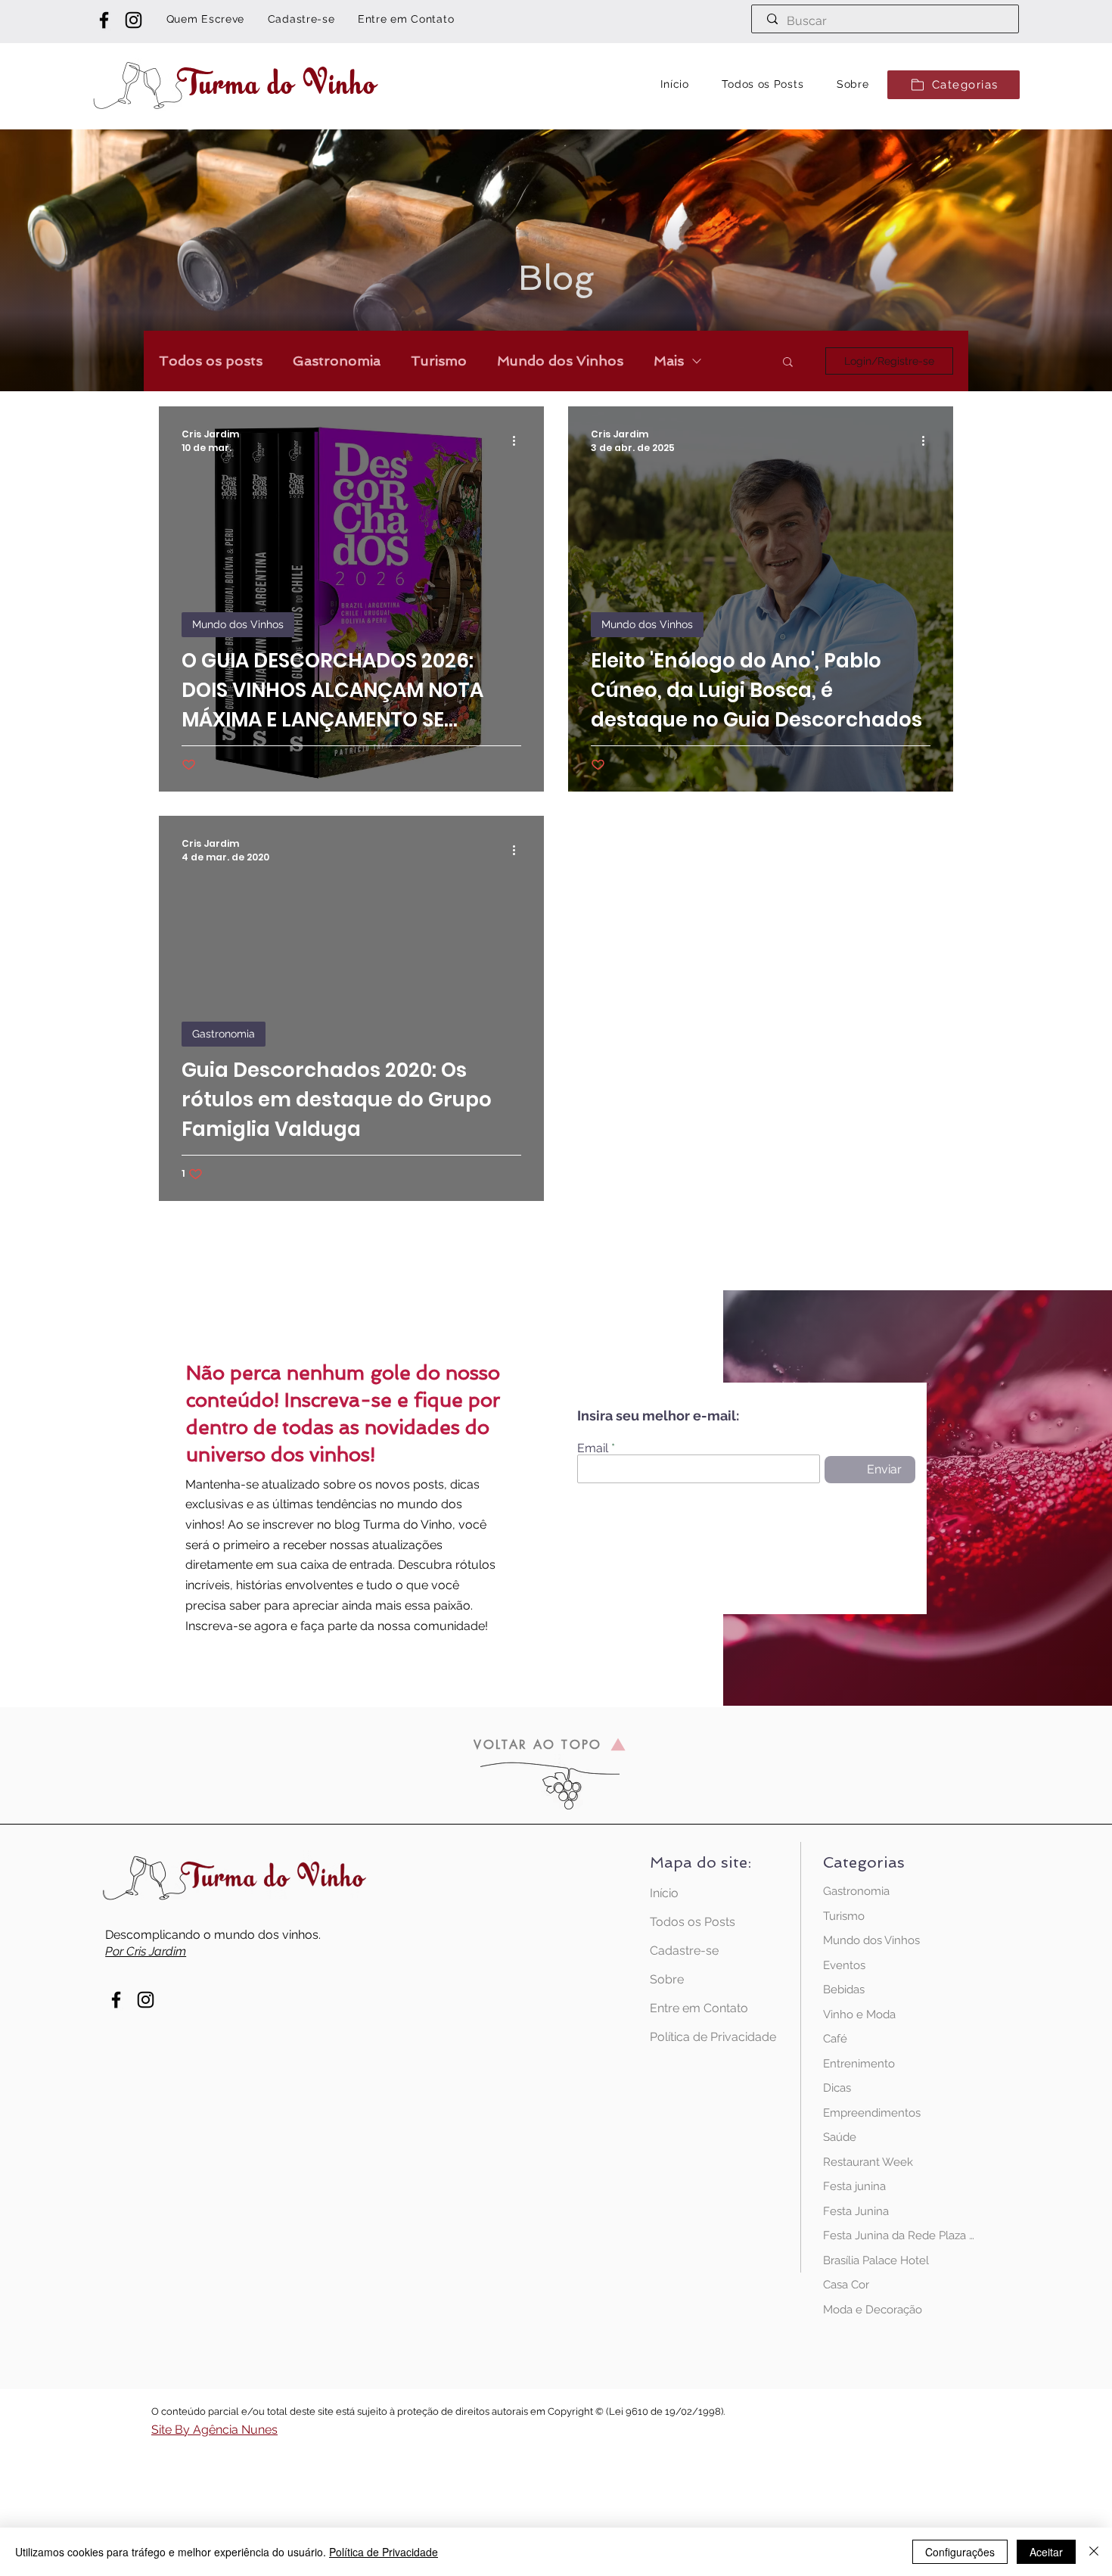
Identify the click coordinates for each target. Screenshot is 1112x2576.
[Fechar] (1094, 2552)
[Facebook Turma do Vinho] (104, 20)
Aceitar (1046, 2552)
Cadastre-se (684, 1951)
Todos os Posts (693, 1922)
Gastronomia (337, 361)
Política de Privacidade (703, 2037)
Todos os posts (211, 361)
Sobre (667, 1979)
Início (664, 1893)
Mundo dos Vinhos (560, 361)
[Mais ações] (519, 441)
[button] (954, 85)
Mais (669, 361)
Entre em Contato (699, 2008)
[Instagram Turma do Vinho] (134, 20)
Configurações (960, 2552)
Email (593, 1448)
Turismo (439, 361)
